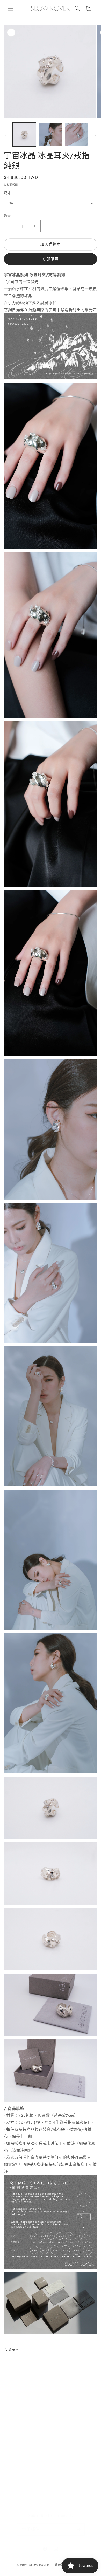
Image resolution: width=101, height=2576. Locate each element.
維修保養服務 (22, 2468)
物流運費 (18, 2433)
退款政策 (61, 2565)
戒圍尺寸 (18, 2444)
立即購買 (51, 259)
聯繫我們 (18, 2491)
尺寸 (7, 193)
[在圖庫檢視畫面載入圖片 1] (24, 134)
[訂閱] (79, 2524)
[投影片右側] (95, 136)
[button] (10, 8)
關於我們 (18, 2397)
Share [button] (14, 2350)
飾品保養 (18, 2456)
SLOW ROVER (39, 2565)
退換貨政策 (20, 2479)
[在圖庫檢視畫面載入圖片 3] (76, 134)
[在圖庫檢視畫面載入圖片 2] (50, 134)
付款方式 (18, 2421)
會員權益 (18, 2409)
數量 (7, 216)
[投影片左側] (6, 136)
